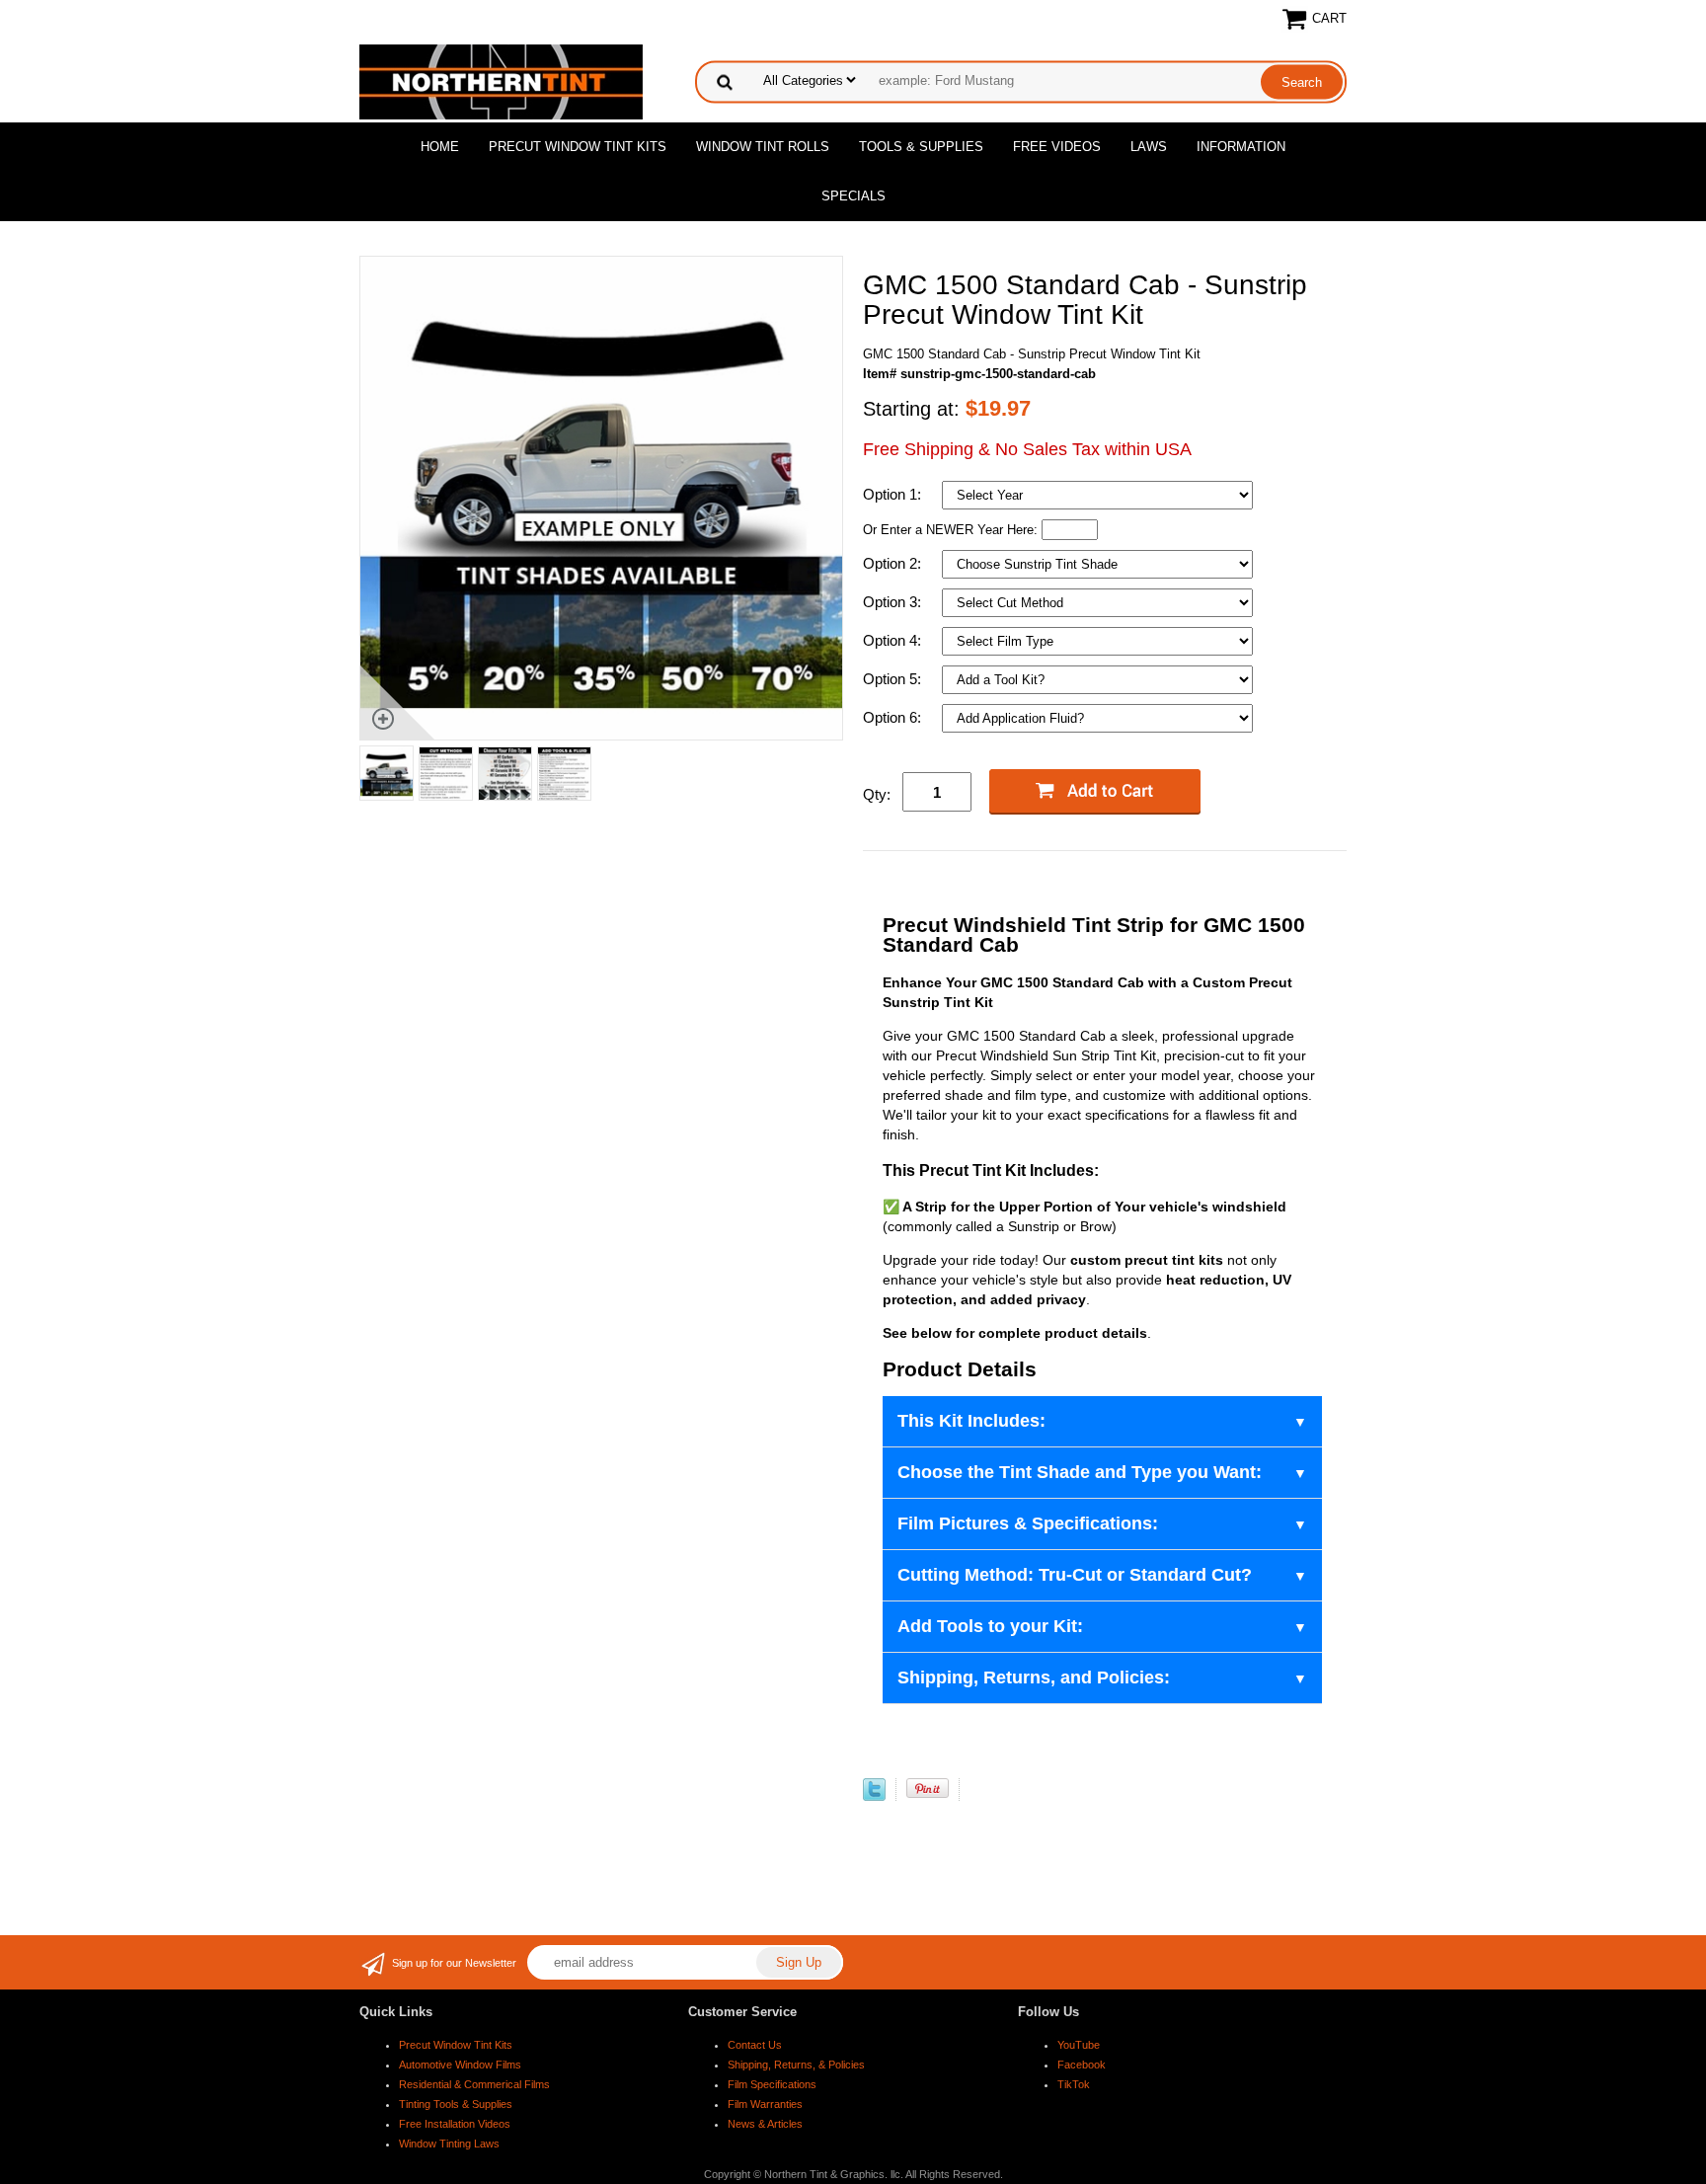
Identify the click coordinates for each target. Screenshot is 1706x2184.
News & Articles (765, 2124)
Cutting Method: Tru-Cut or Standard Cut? (1075, 1575)
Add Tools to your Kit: (990, 1626)
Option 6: (894, 717)
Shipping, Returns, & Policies (796, 2065)
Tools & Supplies (921, 147)
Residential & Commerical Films (474, 2084)
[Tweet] (874, 1796)
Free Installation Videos (455, 2124)
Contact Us (755, 2045)
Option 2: (894, 563)
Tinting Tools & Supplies (456, 2104)
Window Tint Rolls (763, 147)
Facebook (1082, 2065)
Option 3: (894, 602)
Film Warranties (765, 2104)
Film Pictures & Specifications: (1028, 1523)
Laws (1149, 147)
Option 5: (894, 679)
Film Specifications (772, 2084)
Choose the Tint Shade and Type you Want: (1080, 1472)
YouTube (1079, 2045)
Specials (853, 196)
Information (1241, 147)
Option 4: (894, 640)
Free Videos (1057, 147)
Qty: (877, 794)
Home (440, 147)
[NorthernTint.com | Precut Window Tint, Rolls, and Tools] (501, 80)
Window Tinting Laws (449, 2144)
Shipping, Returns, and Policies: (1034, 1677)
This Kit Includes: (971, 1421)
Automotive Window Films (460, 2065)
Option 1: (894, 494)
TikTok (1074, 2084)
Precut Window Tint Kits (578, 147)
